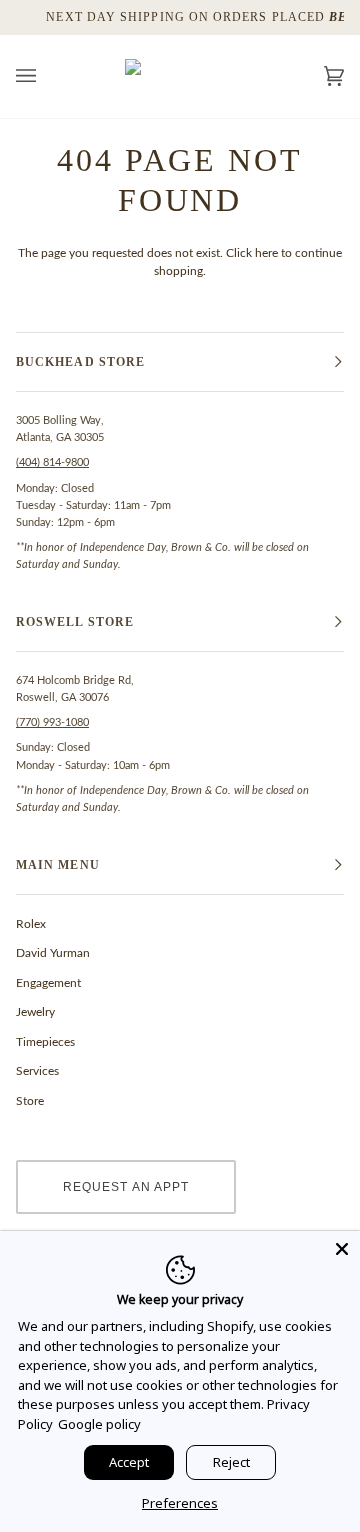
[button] (180, 362)
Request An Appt (126, 1187)
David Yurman (53, 953)
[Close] (342, 1249)
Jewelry (35, 1012)
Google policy (99, 1424)
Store (30, 1101)
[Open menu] (46, 76)
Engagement (48, 983)
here (266, 253)
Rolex (31, 924)
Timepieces (45, 1042)
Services (37, 1071)
